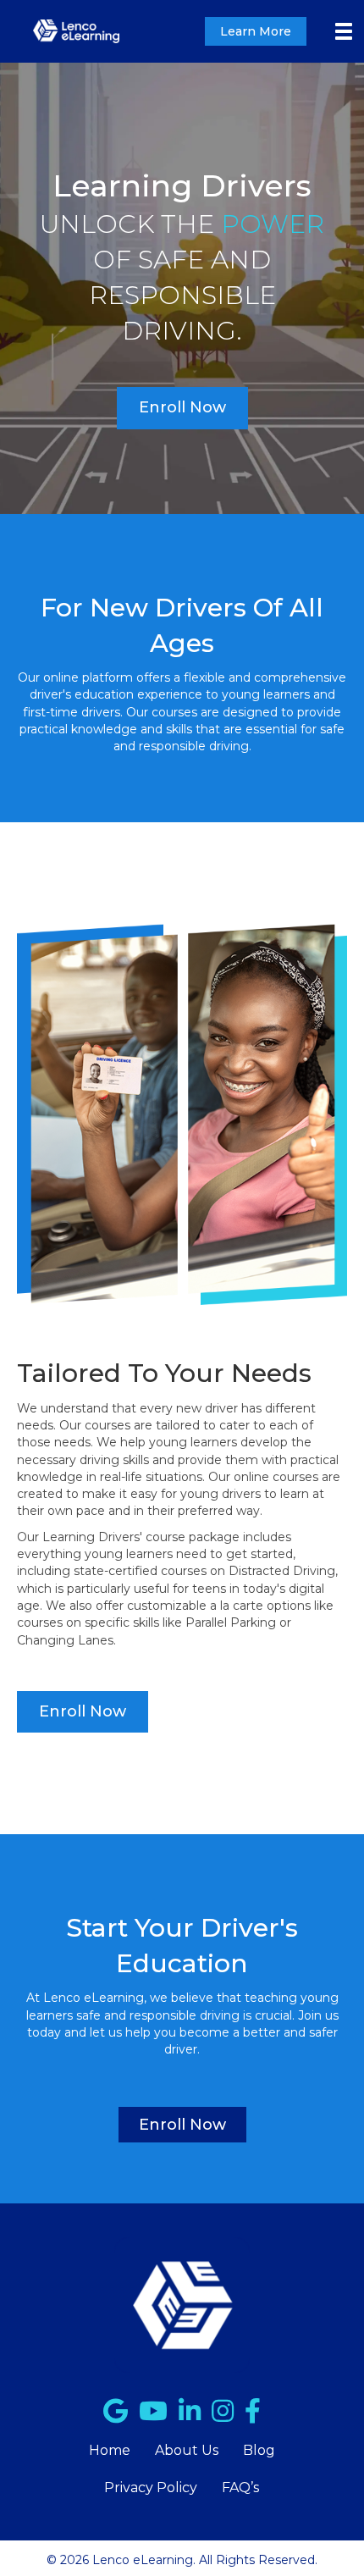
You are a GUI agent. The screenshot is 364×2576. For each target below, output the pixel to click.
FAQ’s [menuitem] (240, 2488)
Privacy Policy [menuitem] (151, 2488)
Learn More (256, 31)
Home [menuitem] (110, 2450)
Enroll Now (182, 407)
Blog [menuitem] (259, 2450)
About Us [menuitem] (187, 2450)
